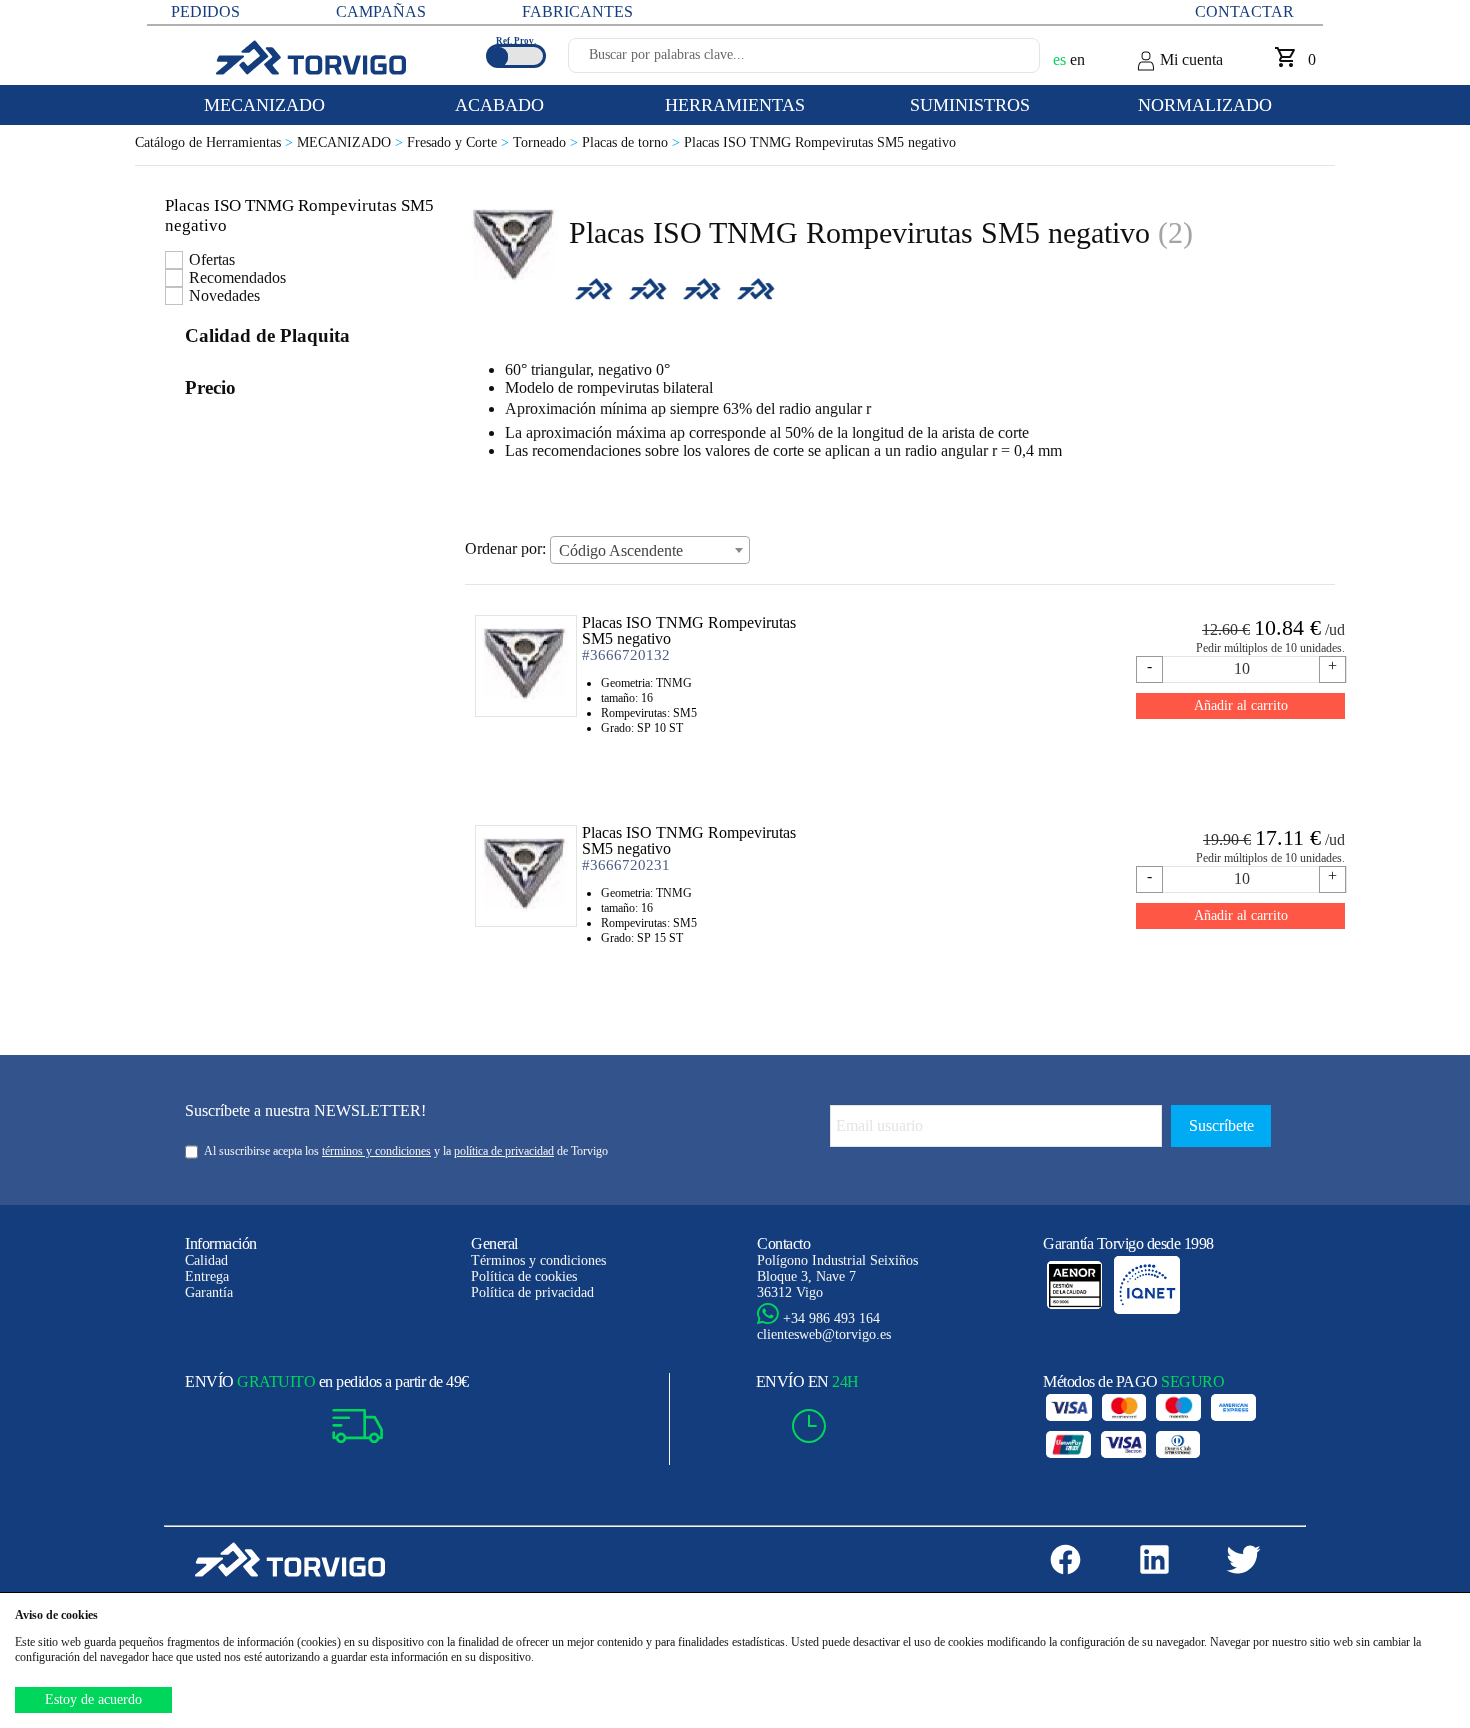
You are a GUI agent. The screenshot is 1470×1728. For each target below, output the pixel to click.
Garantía (209, 1292)
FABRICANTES (577, 11)
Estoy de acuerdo (93, 1699)
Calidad (206, 1260)
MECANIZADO (352, 142)
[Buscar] (1001, 61)
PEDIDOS (205, 11)
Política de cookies (524, 1276)
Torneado (547, 142)
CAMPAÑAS (381, 11)
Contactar (1244, 11)
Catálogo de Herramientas (216, 142)
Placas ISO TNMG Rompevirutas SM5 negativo (820, 142)
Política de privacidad (532, 1292)
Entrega (207, 1276)
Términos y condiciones (538, 1260)
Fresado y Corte (460, 142)
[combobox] (650, 550)
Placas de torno (633, 142)
